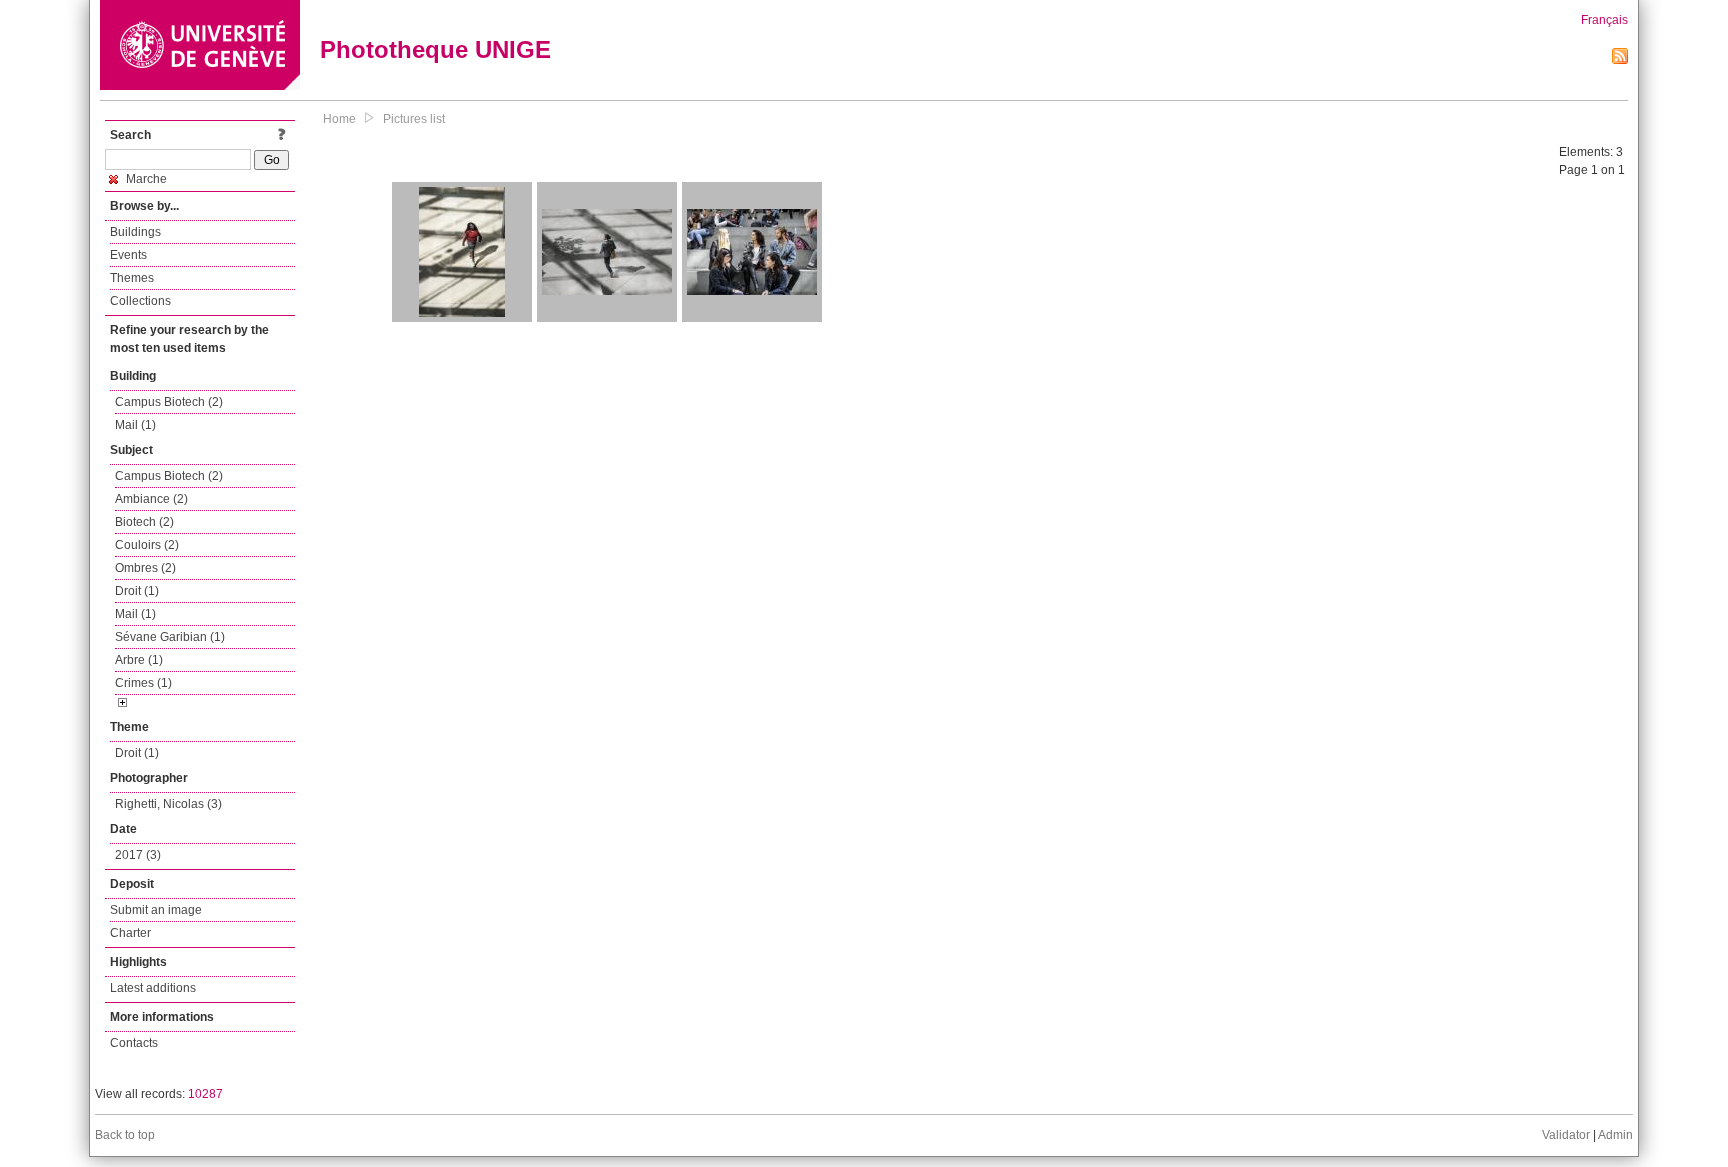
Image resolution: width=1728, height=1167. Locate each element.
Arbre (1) (139, 660)
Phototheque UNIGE (435, 49)
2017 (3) (138, 855)
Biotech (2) (144, 522)
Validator (1566, 1135)
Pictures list (414, 119)
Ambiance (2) (151, 499)
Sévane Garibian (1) (170, 637)
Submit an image (156, 910)
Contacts (134, 1043)
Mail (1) (135, 425)
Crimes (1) (143, 683)
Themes (132, 278)
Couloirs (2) (147, 545)
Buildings (135, 232)
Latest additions (153, 988)
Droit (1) (137, 591)
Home (339, 119)
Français (1604, 20)
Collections (140, 301)
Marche (145, 179)
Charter (130, 933)
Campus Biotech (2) (169, 402)
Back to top (125, 1135)
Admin (1615, 1135)
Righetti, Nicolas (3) (168, 804)
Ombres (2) (145, 568)
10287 (205, 1094)
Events (128, 255)
